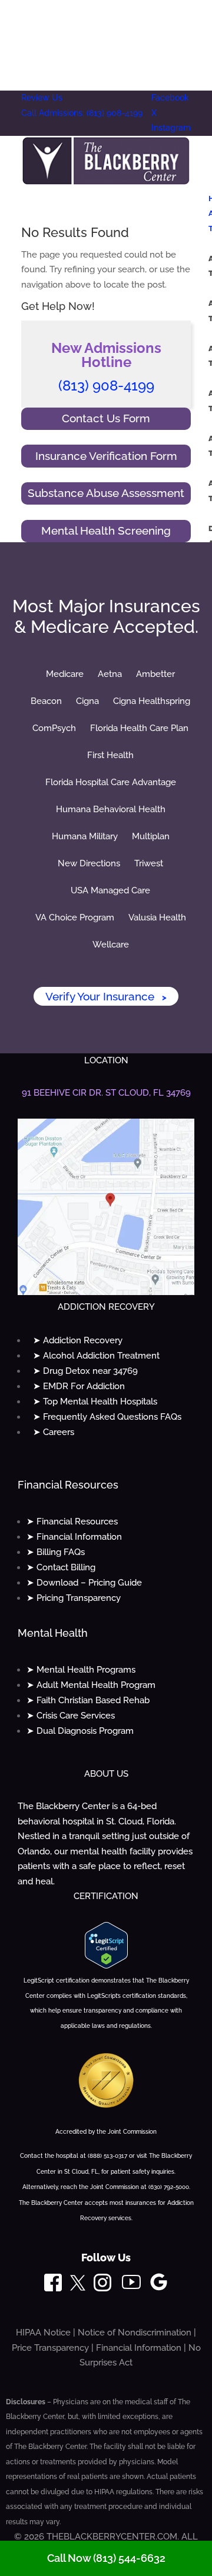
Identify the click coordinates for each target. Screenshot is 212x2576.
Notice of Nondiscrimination (135, 2333)
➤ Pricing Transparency (74, 1598)
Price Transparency (50, 2348)
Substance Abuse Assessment (106, 493)
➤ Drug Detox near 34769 (85, 1371)
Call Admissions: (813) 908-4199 (82, 113)
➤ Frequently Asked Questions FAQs (107, 1417)
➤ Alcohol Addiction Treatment (96, 1356)
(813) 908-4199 (106, 386)
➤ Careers (54, 1432)
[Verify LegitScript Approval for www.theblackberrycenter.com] (106, 1966)
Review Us (42, 98)
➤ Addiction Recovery (78, 1340)
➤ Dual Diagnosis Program (80, 1731)
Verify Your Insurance (106, 996)
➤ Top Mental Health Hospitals (95, 1402)
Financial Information (139, 2348)
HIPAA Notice (43, 2333)
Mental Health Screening (106, 530)
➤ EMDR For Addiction (79, 1386)
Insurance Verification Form (106, 456)
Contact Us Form (106, 418)
